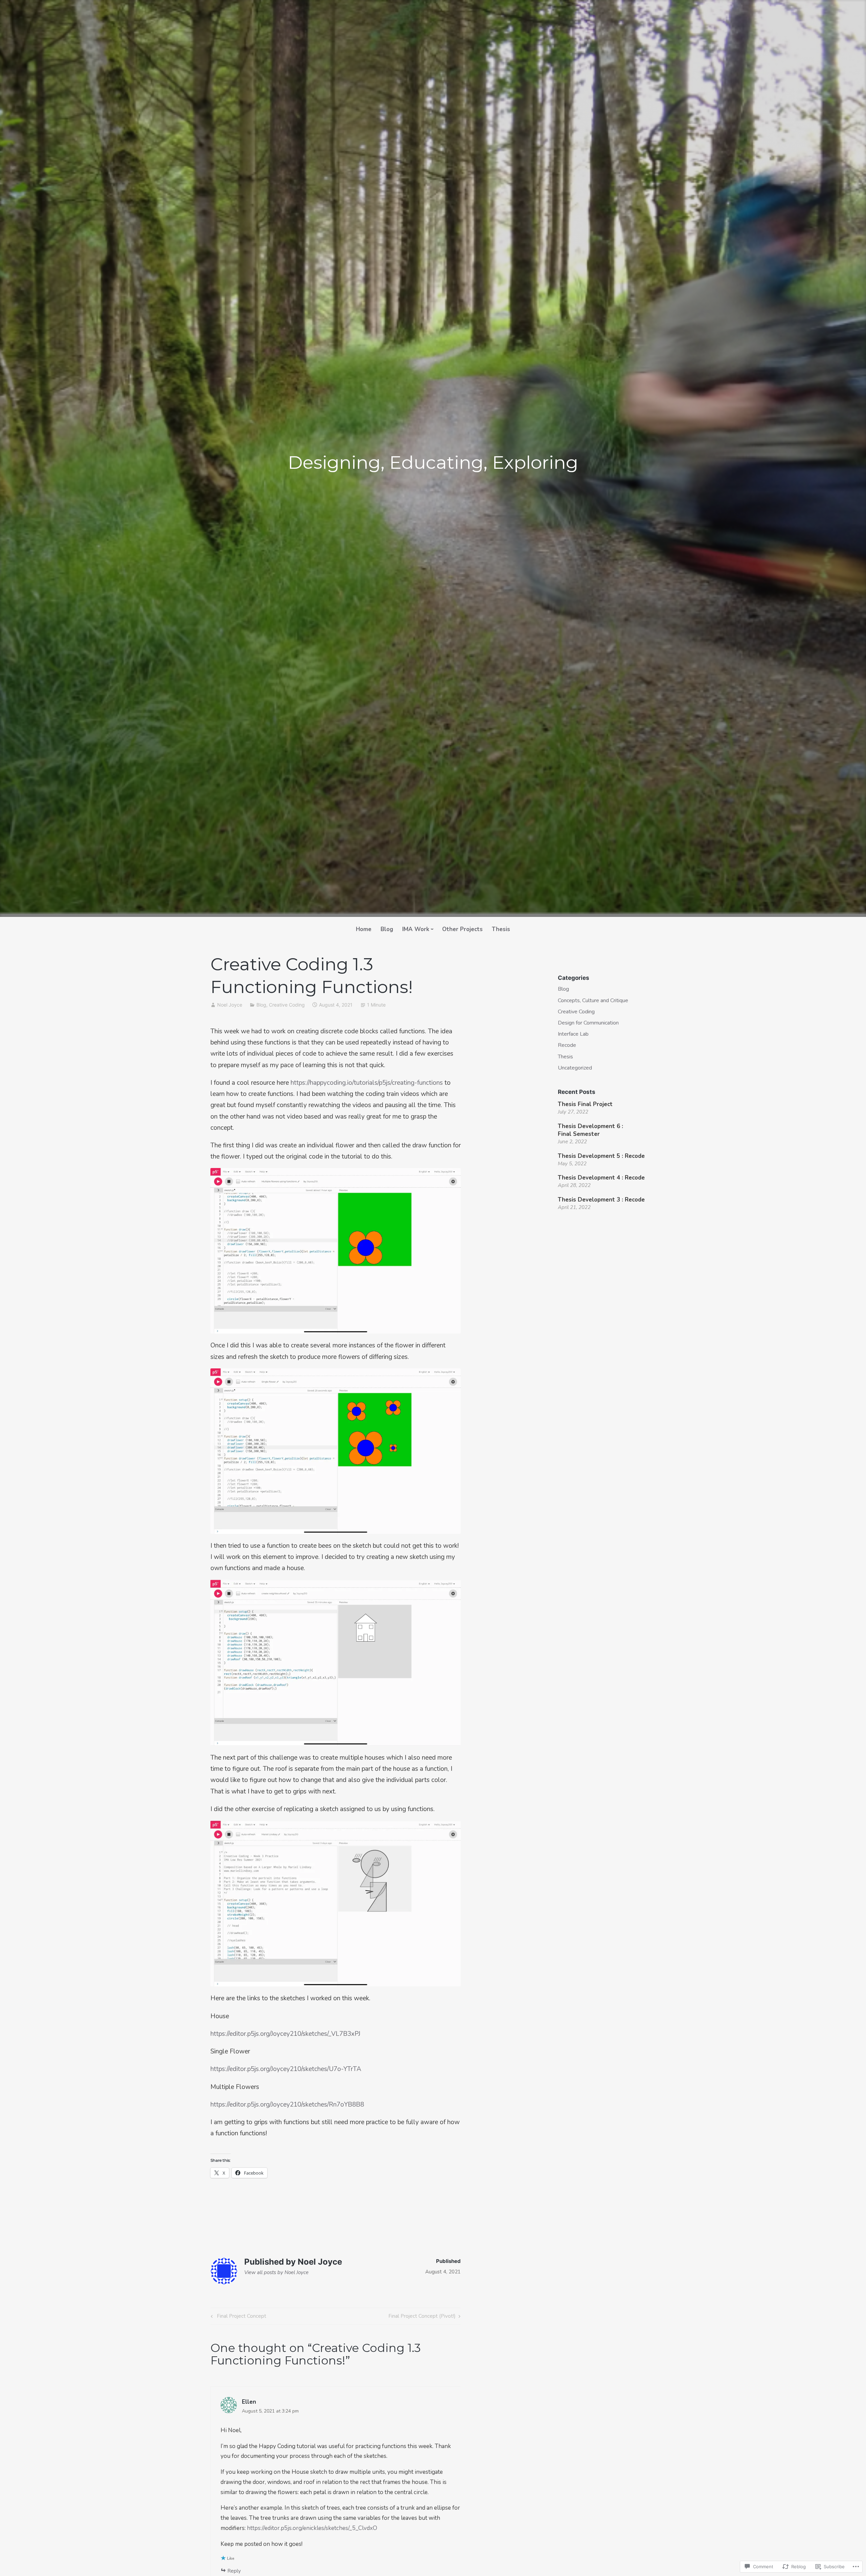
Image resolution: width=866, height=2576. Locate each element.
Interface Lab (573, 1034)
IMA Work (416, 929)
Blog (387, 929)
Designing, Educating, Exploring (433, 462)
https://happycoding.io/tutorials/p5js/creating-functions (367, 1083)
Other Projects (462, 929)
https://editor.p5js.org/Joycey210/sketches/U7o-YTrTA (286, 2069)
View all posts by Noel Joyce (276, 2272)
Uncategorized (575, 1068)
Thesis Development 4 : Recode (601, 1178)
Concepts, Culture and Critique (593, 1000)
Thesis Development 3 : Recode (601, 1200)
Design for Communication (588, 1023)
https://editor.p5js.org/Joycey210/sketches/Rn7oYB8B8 (287, 2105)
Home (364, 929)
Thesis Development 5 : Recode (602, 1156)
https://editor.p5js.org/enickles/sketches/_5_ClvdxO (312, 2528)
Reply (234, 2571)
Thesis (501, 929)
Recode (567, 1045)
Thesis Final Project (585, 1104)
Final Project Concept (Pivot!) (422, 2317)
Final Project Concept (237, 2317)
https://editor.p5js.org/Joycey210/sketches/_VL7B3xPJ (285, 2034)
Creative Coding (287, 1005)
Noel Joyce (230, 1005)
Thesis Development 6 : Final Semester (590, 1130)
